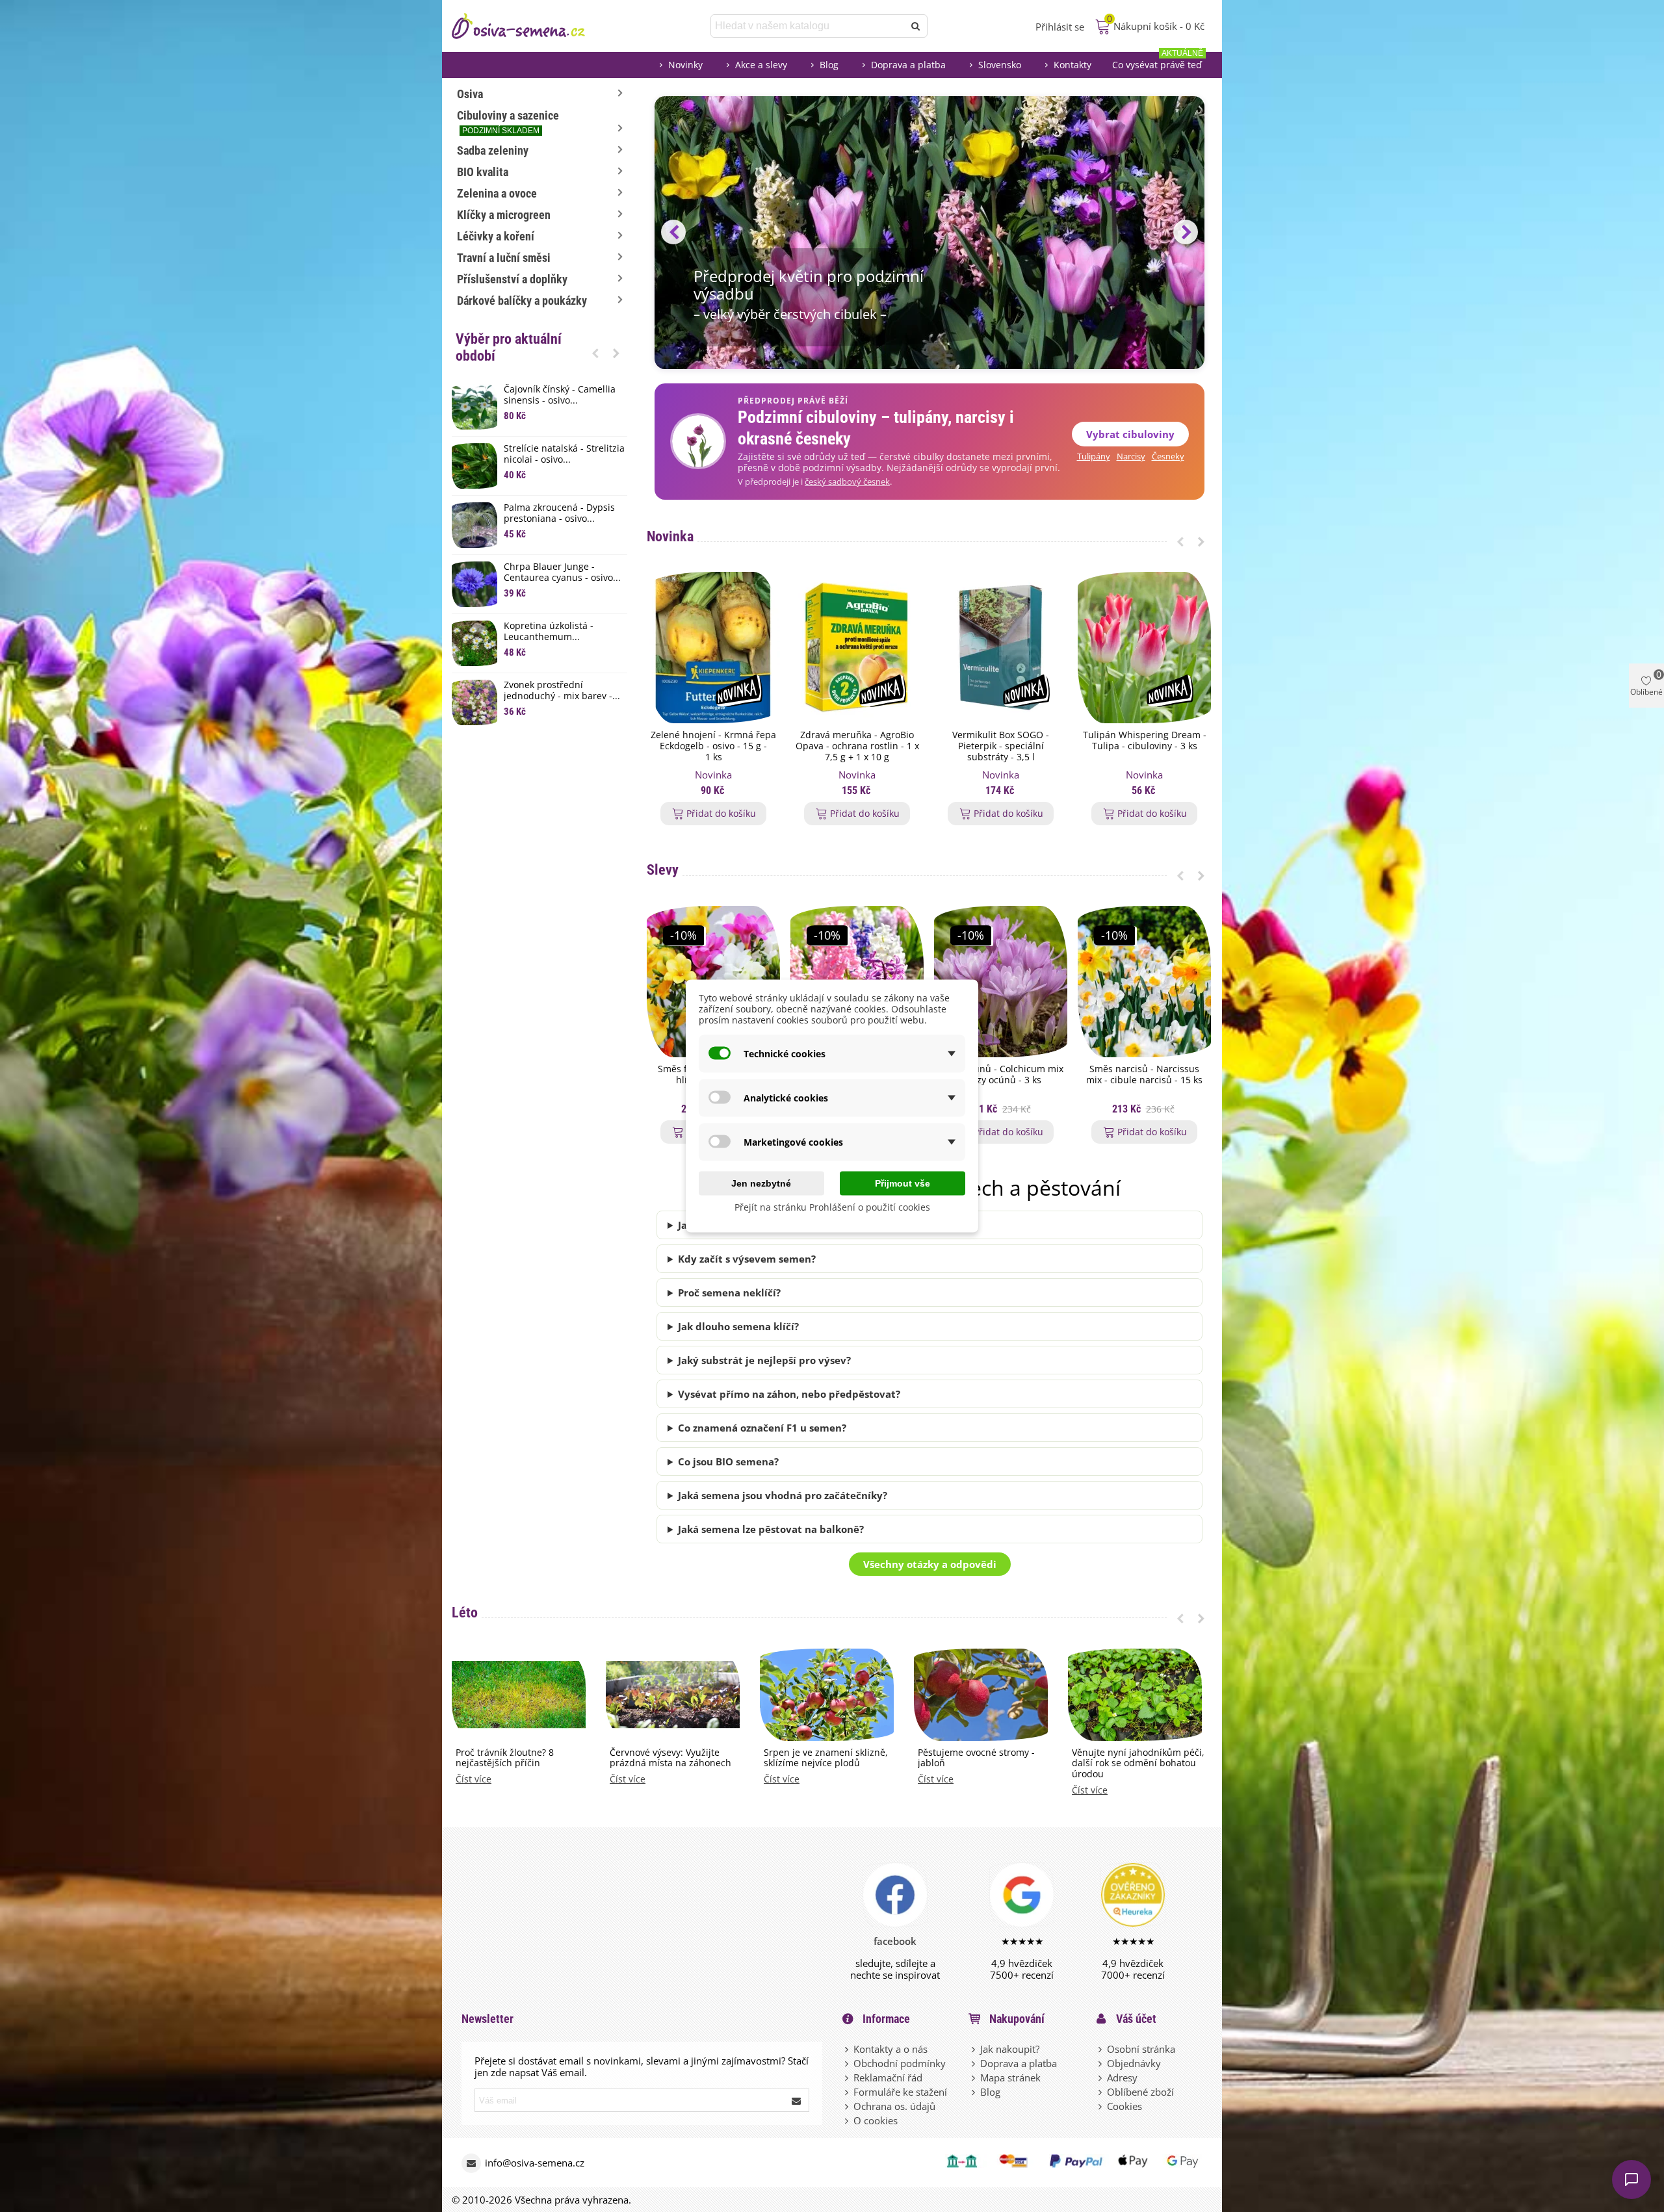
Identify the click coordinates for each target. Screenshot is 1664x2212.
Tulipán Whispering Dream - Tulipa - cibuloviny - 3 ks (1145, 741)
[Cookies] (1101, 2106)
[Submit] (797, 2100)
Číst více (474, 1780)
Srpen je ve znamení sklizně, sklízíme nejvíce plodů (826, 1758)
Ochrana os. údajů (894, 2106)
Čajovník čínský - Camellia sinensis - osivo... (560, 395)
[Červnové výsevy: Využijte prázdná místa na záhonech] (673, 1693)
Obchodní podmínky (900, 2063)
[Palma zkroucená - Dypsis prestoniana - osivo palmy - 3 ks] (474, 525)
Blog (829, 65)
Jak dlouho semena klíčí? (738, 1326)
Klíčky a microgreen (504, 215)
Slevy (663, 870)
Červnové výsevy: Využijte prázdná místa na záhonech (670, 1758)
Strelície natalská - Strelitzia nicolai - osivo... (564, 454)
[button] (595, 353)
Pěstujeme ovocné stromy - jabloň (976, 1758)
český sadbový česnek (847, 482)
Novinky (685, 65)
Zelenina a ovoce (497, 193)
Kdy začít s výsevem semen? (747, 1259)
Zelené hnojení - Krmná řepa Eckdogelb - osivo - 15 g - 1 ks (713, 746)
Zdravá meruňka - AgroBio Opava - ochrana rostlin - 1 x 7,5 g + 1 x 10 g (857, 746)
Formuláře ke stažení (900, 2092)
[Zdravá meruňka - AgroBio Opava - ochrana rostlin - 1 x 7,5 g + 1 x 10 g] (857, 648)
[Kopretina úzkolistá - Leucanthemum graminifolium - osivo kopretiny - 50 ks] (474, 643)
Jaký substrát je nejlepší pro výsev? (764, 1360)
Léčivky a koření (496, 236)
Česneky (1168, 457)
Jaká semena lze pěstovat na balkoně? (771, 1529)
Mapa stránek (1010, 2077)
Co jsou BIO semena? (728, 1461)
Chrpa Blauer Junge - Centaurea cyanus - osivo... (562, 572)
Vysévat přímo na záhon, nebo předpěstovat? (789, 1394)
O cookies (876, 2120)
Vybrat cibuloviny (1130, 434)
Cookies (1124, 2106)
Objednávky (1134, 2063)
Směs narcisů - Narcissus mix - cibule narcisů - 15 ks (1144, 1075)
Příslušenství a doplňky (512, 279)
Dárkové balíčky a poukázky (522, 301)
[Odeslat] (916, 26)
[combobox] (808, 26)
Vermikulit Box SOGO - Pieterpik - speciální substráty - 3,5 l (1001, 746)
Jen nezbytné (761, 1183)
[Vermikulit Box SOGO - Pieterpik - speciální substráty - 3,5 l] (1001, 648)
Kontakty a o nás (890, 2049)
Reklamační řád (888, 2077)
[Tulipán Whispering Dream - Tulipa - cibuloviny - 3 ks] (1144, 648)
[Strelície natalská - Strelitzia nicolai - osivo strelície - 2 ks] (474, 466)
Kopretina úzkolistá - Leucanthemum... (549, 632)
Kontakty (1072, 65)
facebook (895, 1941)
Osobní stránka (1141, 2049)
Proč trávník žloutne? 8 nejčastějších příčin (505, 1758)
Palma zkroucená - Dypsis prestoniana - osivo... (559, 513)
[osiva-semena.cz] (530, 26)
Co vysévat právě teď (1158, 61)
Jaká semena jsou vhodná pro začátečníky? (783, 1495)
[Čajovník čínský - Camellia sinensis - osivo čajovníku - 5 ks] (474, 407)
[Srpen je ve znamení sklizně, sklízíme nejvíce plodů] (827, 1693)
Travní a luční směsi (504, 258)
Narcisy (1131, 457)
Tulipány (1094, 457)
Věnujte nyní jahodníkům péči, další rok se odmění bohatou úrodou (1138, 1764)
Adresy (1122, 2077)
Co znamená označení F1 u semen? (762, 1428)
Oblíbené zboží (1140, 2092)
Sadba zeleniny (493, 150)
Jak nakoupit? (1010, 2049)
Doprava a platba (908, 65)
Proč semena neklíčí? (729, 1292)
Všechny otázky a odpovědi (930, 1564)
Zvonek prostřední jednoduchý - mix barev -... (562, 691)
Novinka (670, 536)
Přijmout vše (903, 1183)
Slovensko (1000, 65)
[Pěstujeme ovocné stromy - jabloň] (981, 1693)
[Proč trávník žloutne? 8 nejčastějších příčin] (519, 1693)
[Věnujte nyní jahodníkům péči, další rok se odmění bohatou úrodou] (1135, 1693)
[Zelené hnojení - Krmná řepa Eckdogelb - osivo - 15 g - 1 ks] (713, 648)
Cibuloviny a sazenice (508, 122)
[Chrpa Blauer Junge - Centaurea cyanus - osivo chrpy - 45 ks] (474, 584)
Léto (465, 1613)
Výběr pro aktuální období (509, 347)
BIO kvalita (483, 172)
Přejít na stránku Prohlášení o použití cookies (832, 1207)
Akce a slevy (761, 65)
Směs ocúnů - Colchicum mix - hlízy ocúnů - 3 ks (1001, 1075)
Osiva (470, 94)
